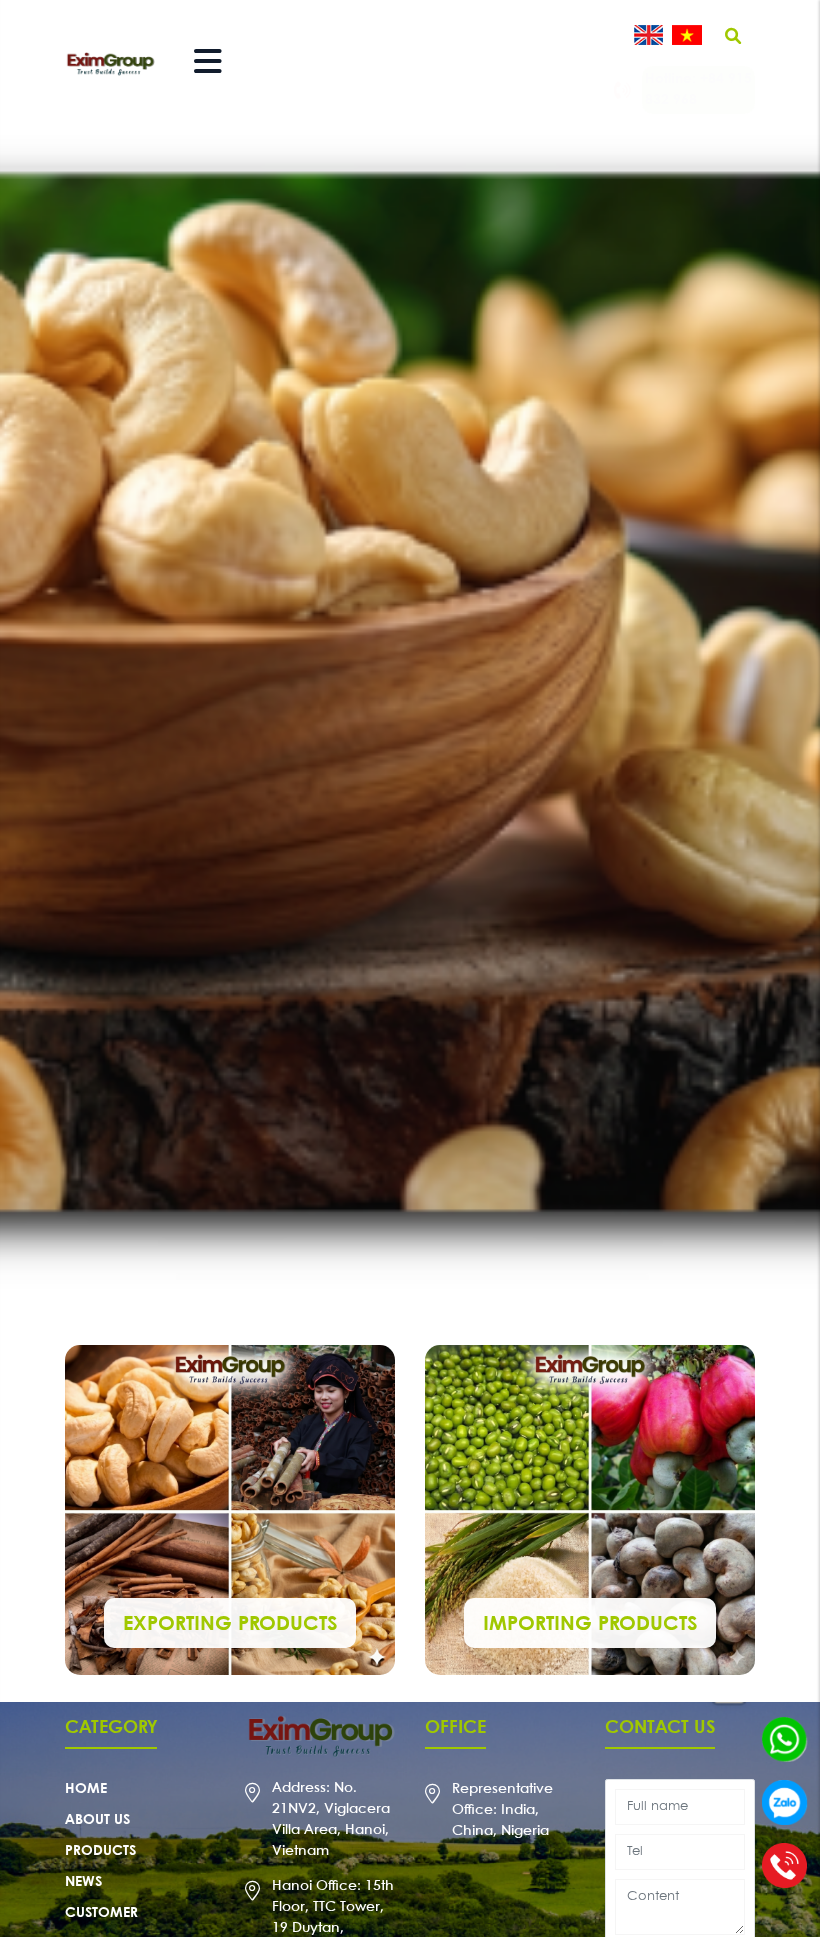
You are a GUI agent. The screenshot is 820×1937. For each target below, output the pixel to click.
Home (86, 1789)
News (83, 1882)
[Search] (733, 37)
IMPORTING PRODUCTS (590, 1624)
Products (100, 1851)
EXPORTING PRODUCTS (230, 1624)
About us (97, 1820)
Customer (101, 1913)
